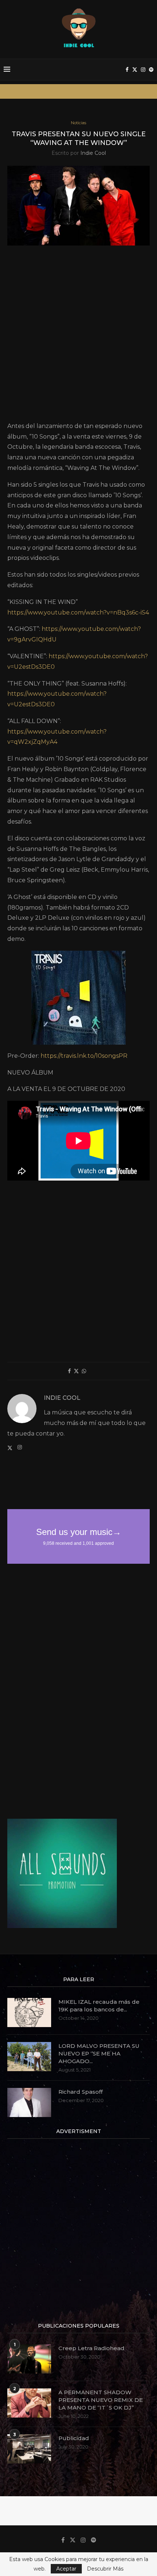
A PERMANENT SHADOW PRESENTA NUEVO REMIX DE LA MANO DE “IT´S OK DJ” (101, 2400)
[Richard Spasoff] (29, 2102)
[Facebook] (127, 70)
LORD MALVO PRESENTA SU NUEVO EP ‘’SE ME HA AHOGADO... (99, 2053)
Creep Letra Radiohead (91, 2348)
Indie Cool (93, 153)
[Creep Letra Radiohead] (29, 2359)
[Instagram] (143, 70)
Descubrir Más (105, 2569)
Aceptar (66, 2569)
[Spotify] (151, 70)
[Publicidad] (29, 2449)
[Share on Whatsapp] (84, 1371)
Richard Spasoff (81, 2092)
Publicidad (74, 2438)
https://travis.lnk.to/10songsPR (84, 1056)
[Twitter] (135, 70)
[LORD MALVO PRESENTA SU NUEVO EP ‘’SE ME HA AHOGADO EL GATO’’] (29, 2057)
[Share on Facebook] (69, 1371)
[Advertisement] (78, 336)
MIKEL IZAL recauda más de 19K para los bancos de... (99, 2006)
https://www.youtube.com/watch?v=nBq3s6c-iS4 (78, 612)
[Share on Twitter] (76, 1371)
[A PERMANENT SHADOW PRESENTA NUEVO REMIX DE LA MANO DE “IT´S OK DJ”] (29, 2403)
